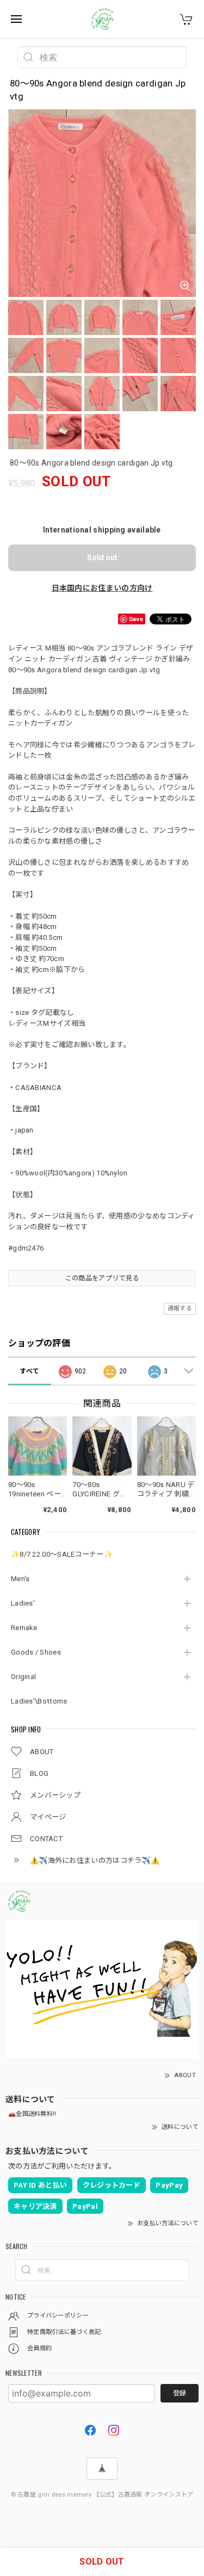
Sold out (102, 558)
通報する (180, 1308)
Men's (20, 1579)
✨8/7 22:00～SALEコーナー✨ (62, 1554)
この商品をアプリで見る (102, 1278)
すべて (29, 1371)
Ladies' (23, 1603)
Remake (24, 1628)
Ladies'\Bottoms (39, 1701)
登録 (180, 2393)
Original (23, 1677)
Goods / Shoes (36, 1652)
